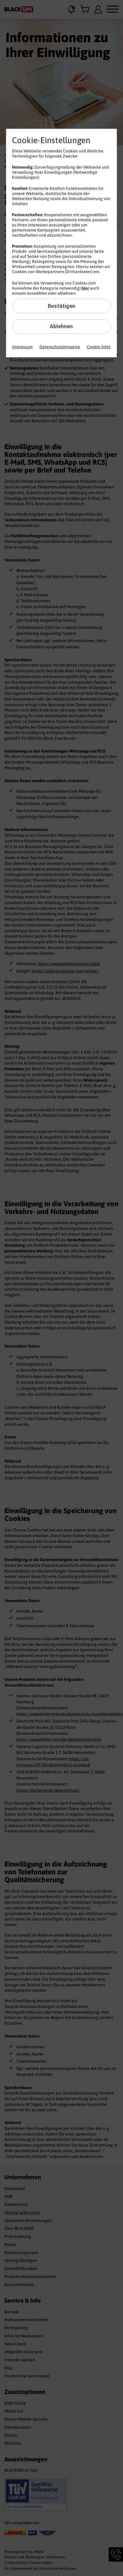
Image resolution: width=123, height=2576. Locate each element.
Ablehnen (61, 326)
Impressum (22, 347)
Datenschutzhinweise (60, 347)
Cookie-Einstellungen (51, 140)
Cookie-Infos (99, 347)
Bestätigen (61, 306)
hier (85, 288)
